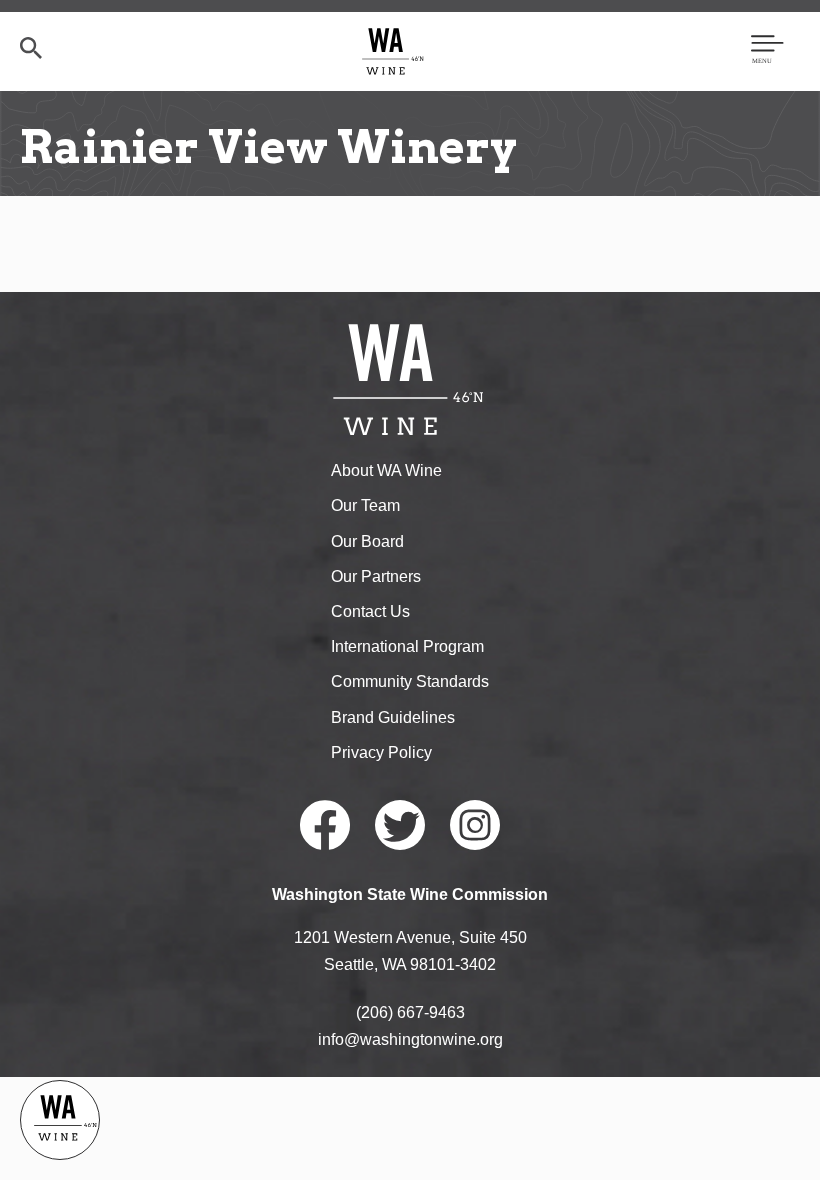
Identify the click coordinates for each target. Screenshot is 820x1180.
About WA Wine (386, 470)
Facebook (325, 825)
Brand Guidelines (393, 717)
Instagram (475, 825)
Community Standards (410, 681)
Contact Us (370, 611)
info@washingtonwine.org (410, 1039)
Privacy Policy (381, 752)
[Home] (393, 50)
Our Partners (376, 576)
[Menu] (767, 51)
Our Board (367, 541)
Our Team (365, 505)
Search (31, 48)
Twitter (400, 825)
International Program (407, 646)
